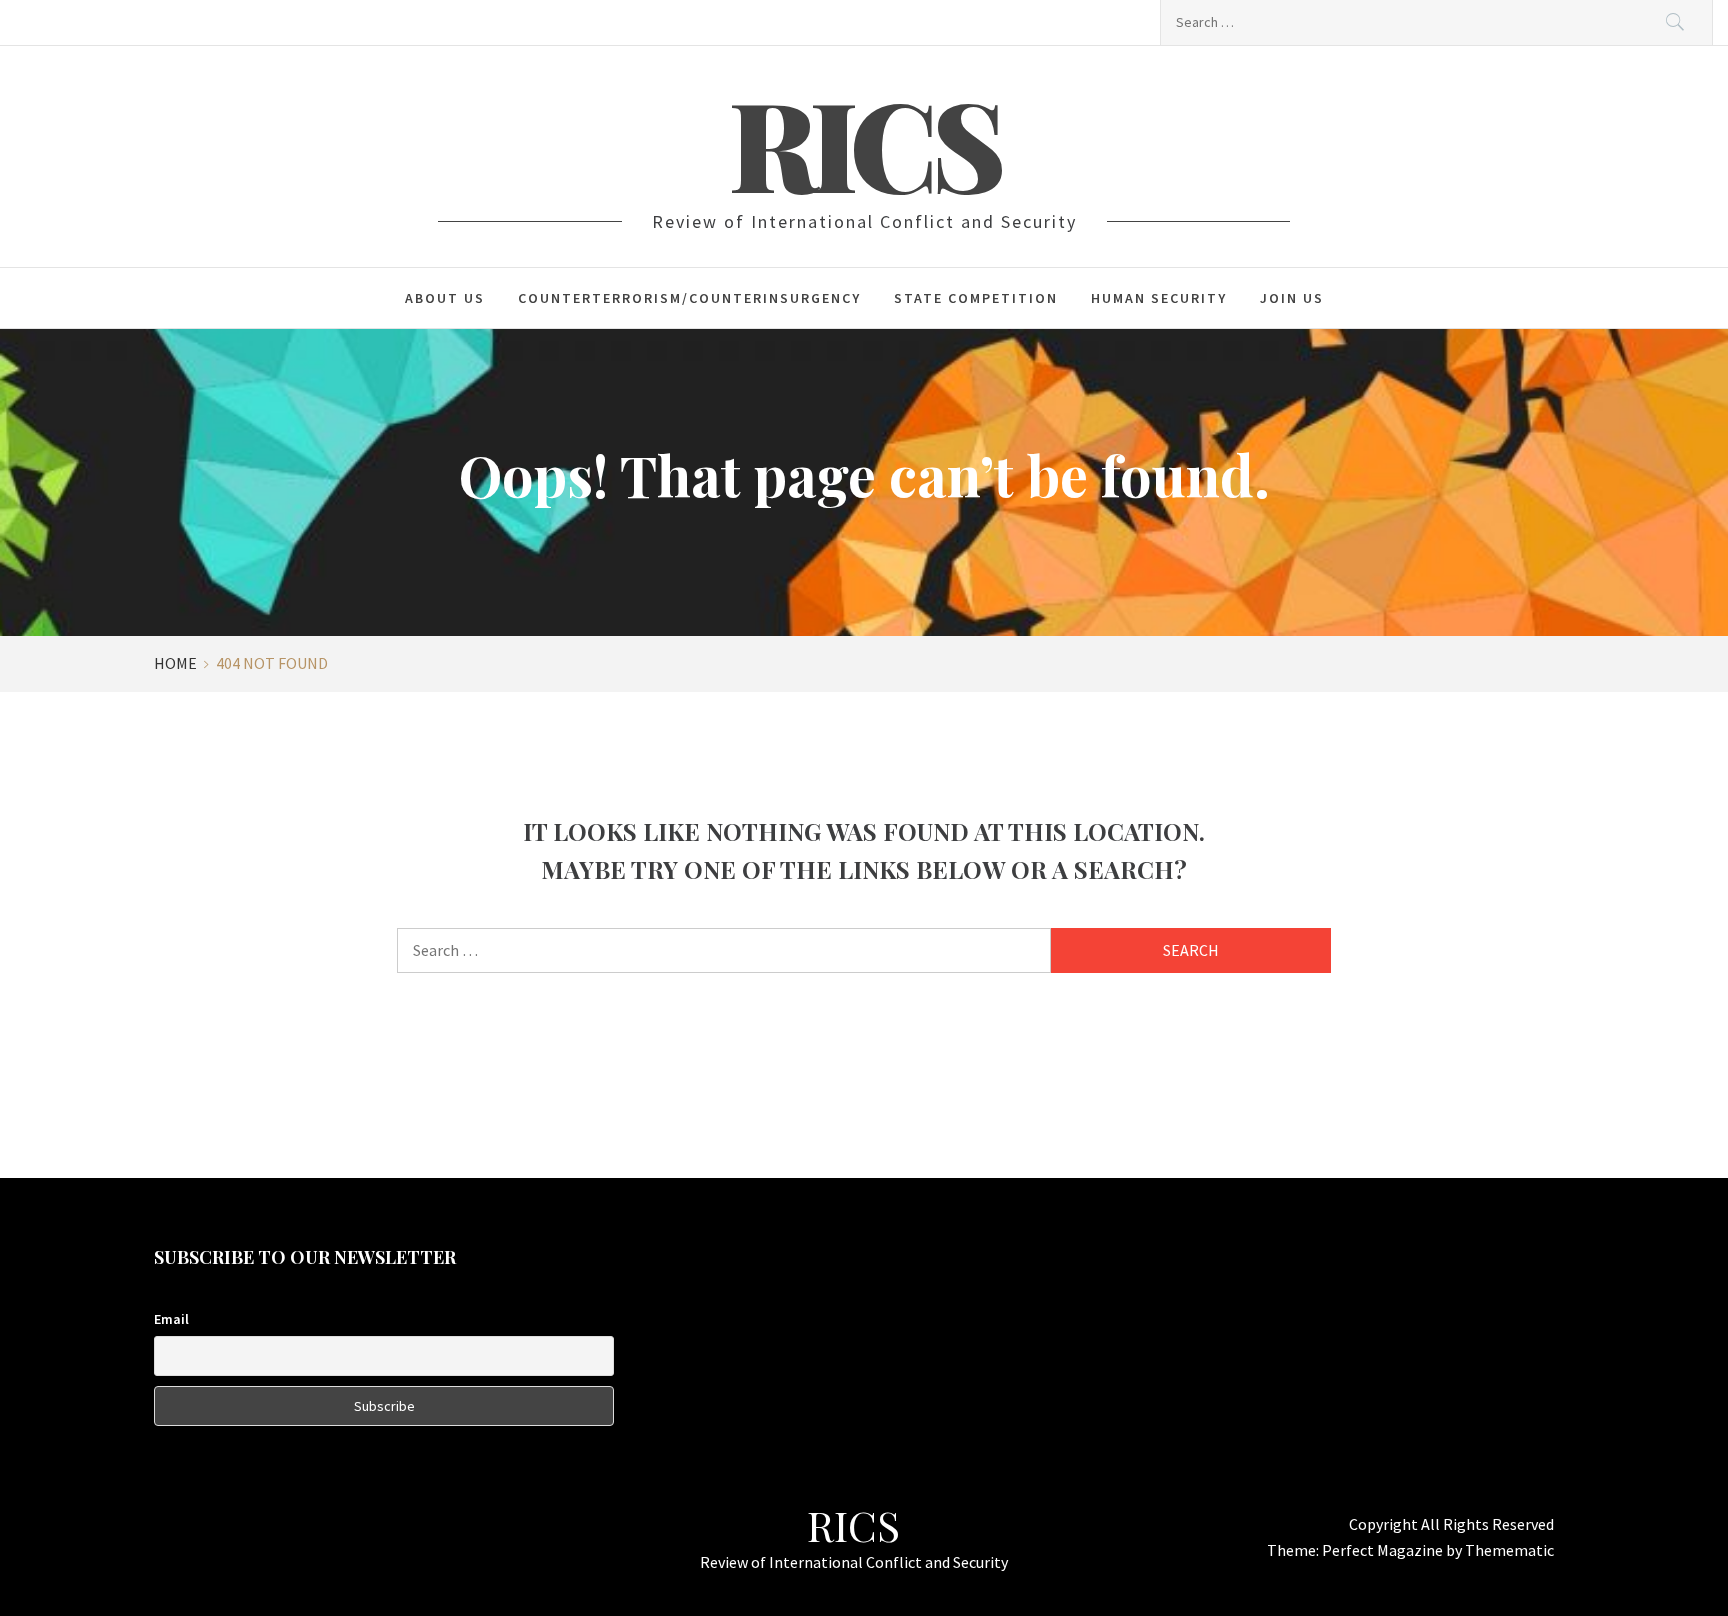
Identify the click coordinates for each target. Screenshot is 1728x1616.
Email (171, 1319)
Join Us (1292, 298)
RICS (864, 142)
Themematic (1509, 1550)
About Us (445, 298)
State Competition (976, 298)
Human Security (1159, 298)
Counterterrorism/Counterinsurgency (689, 298)
